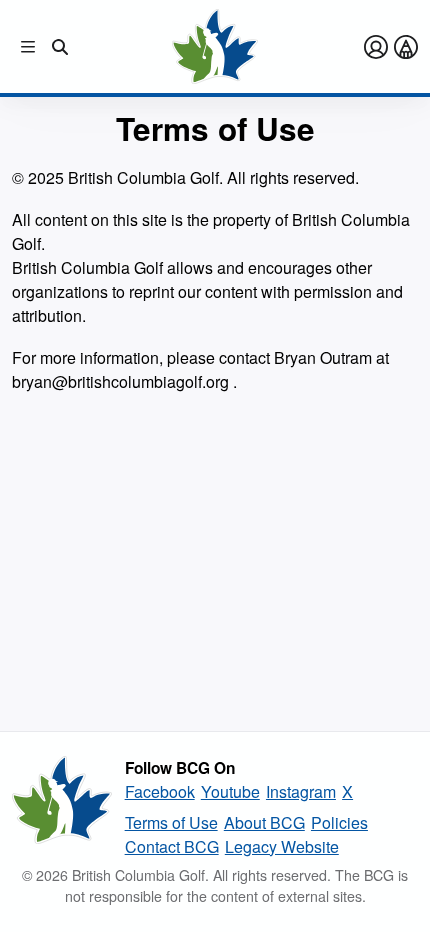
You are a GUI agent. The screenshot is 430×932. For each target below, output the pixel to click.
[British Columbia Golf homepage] (62, 807)
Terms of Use (171, 822)
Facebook (160, 791)
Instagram (301, 791)
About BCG (264, 822)
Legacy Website (282, 846)
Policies (339, 822)
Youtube (230, 791)
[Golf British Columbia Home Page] (214, 46)
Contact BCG (172, 846)
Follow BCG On (180, 768)
